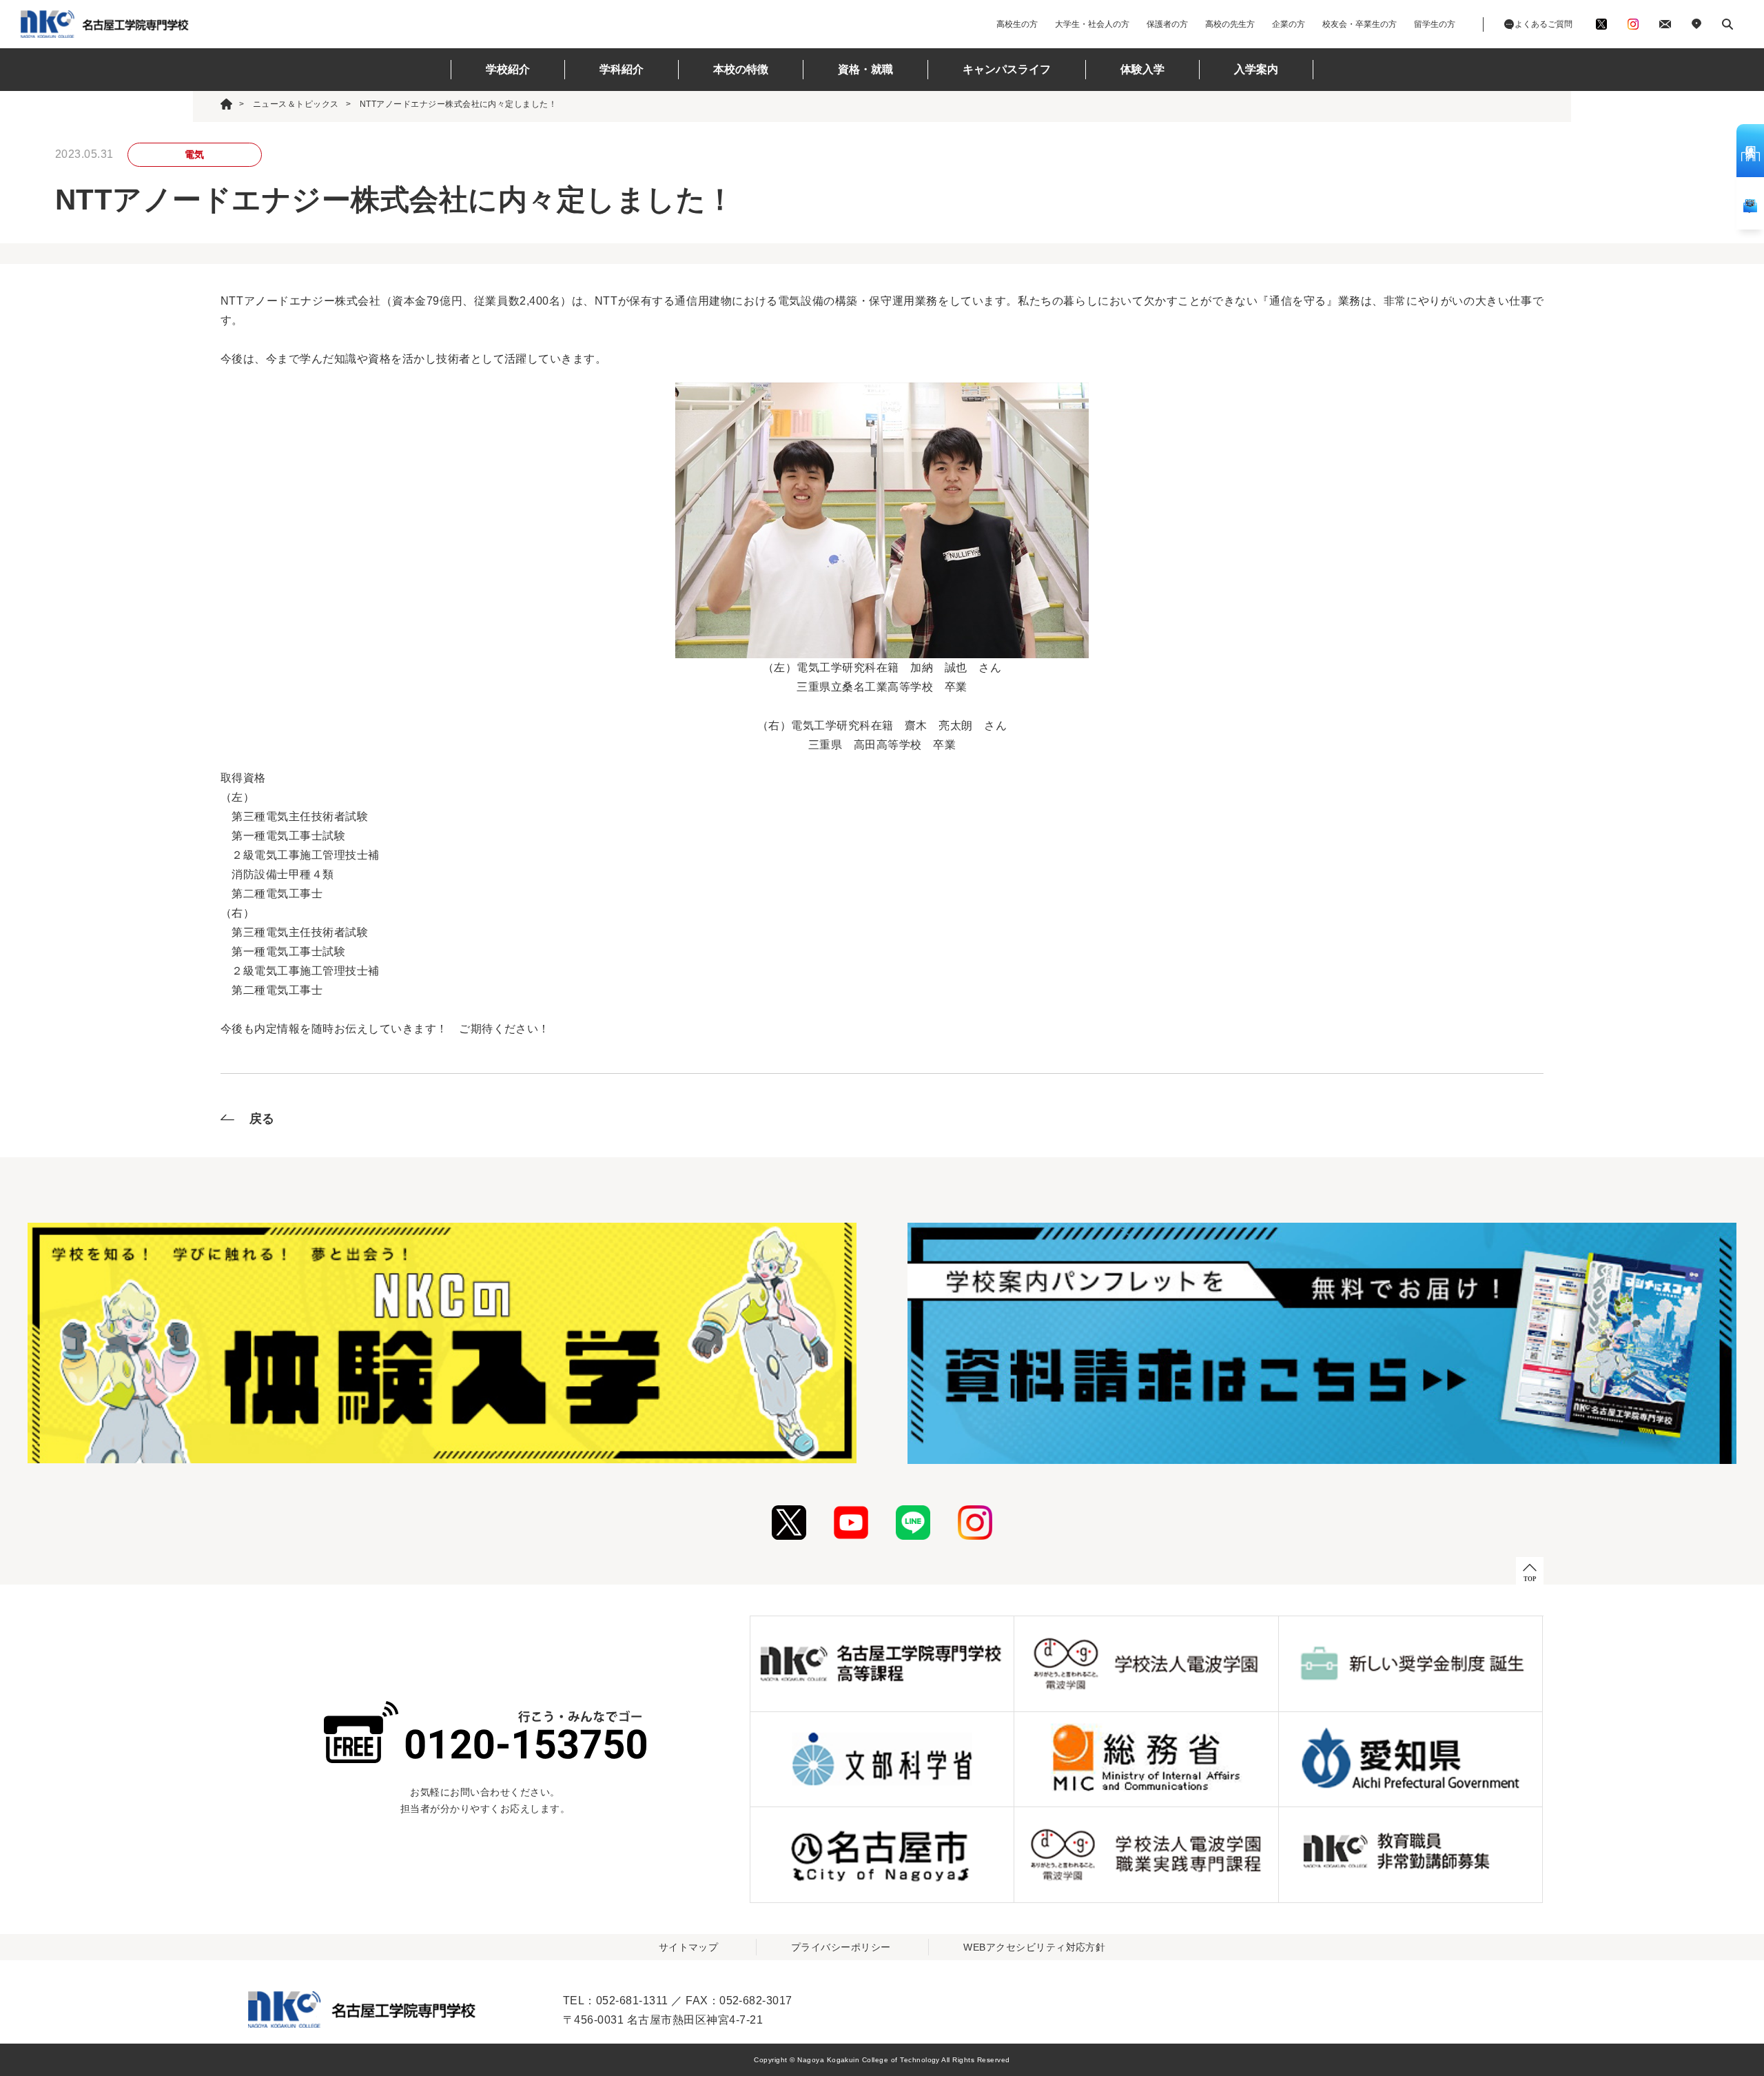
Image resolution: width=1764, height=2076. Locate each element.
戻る (262, 1119)
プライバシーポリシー (841, 1947)
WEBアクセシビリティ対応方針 (1034, 1947)
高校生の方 (1017, 24)
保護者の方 (1167, 24)
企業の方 (1289, 24)
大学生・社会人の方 (1092, 24)
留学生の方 (1435, 24)
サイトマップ (689, 1947)
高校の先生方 (1230, 24)
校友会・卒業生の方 (1360, 24)
